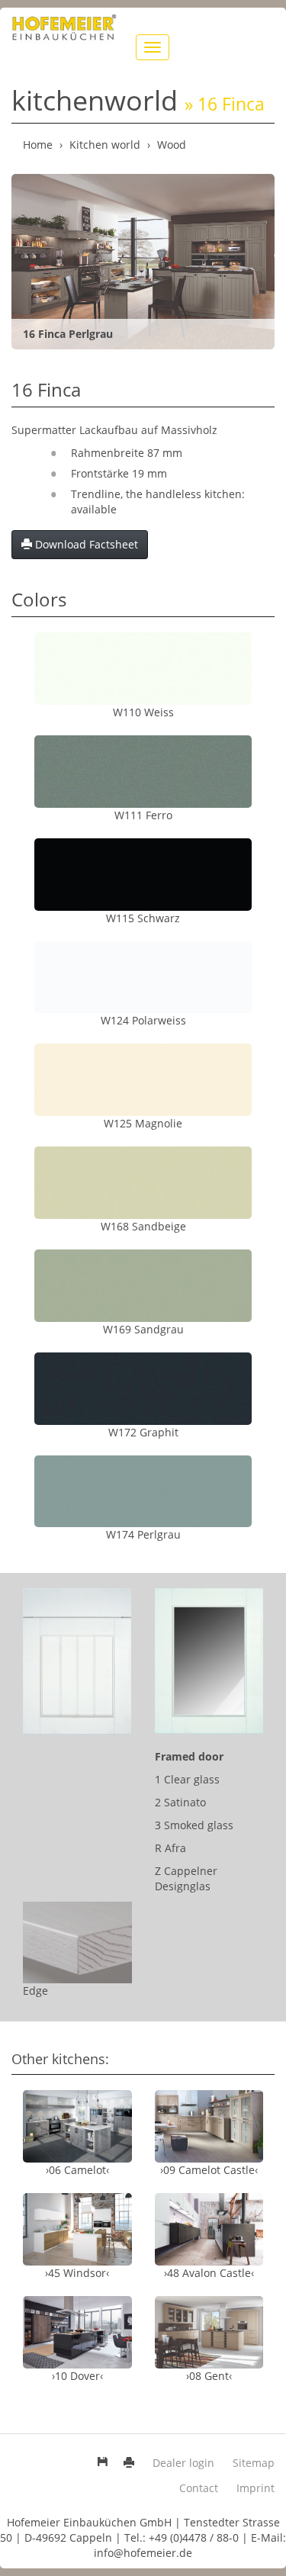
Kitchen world (105, 145)
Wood (172, 145)
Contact (199, 2488)
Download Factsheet (85, 544)
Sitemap (254, 2463)
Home (38, 145)
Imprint (255, 2488)
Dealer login (183, 2463)
